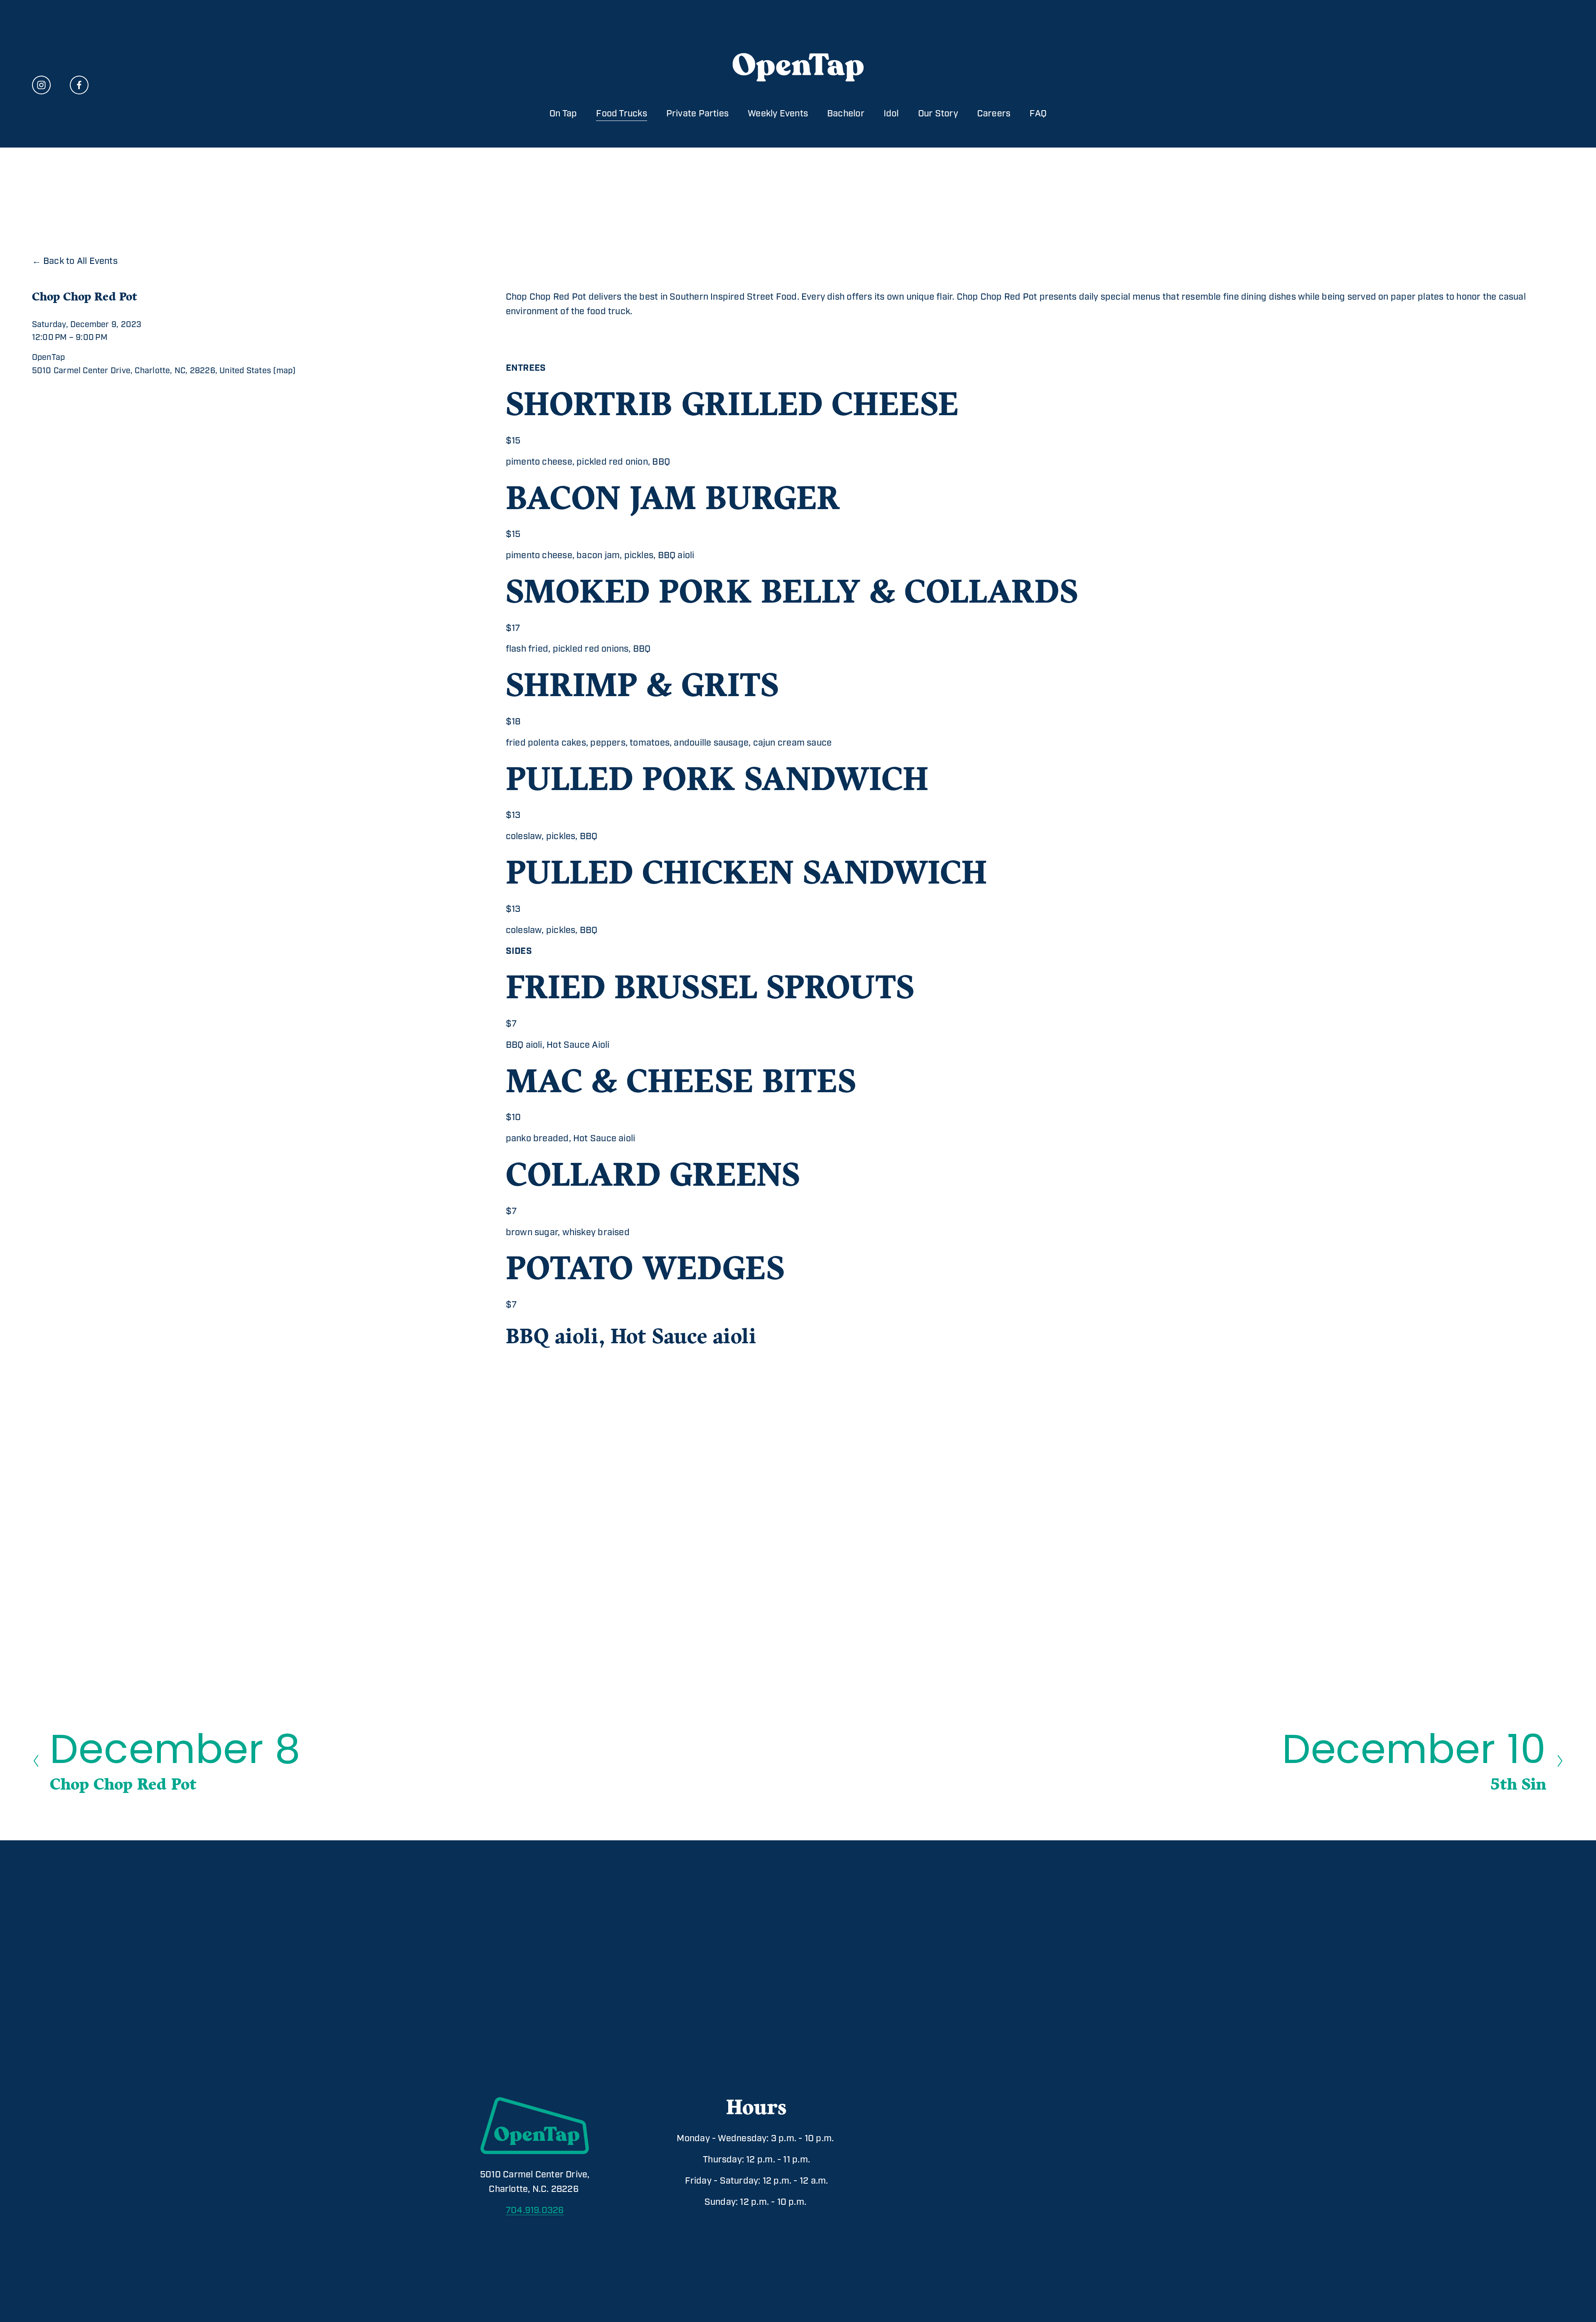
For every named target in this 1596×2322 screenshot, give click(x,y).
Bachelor (846, 114)
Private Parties (697, 114)
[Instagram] (41, 85)
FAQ (1038, 114)
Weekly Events (778, 114)
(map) (284, 371)
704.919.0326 (535, 2210)
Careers (994, 114)
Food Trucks (621, 114)
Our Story (938, 114)
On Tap (563, 114)
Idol (891, 114)
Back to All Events (80, 261)
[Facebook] (79, 85)
